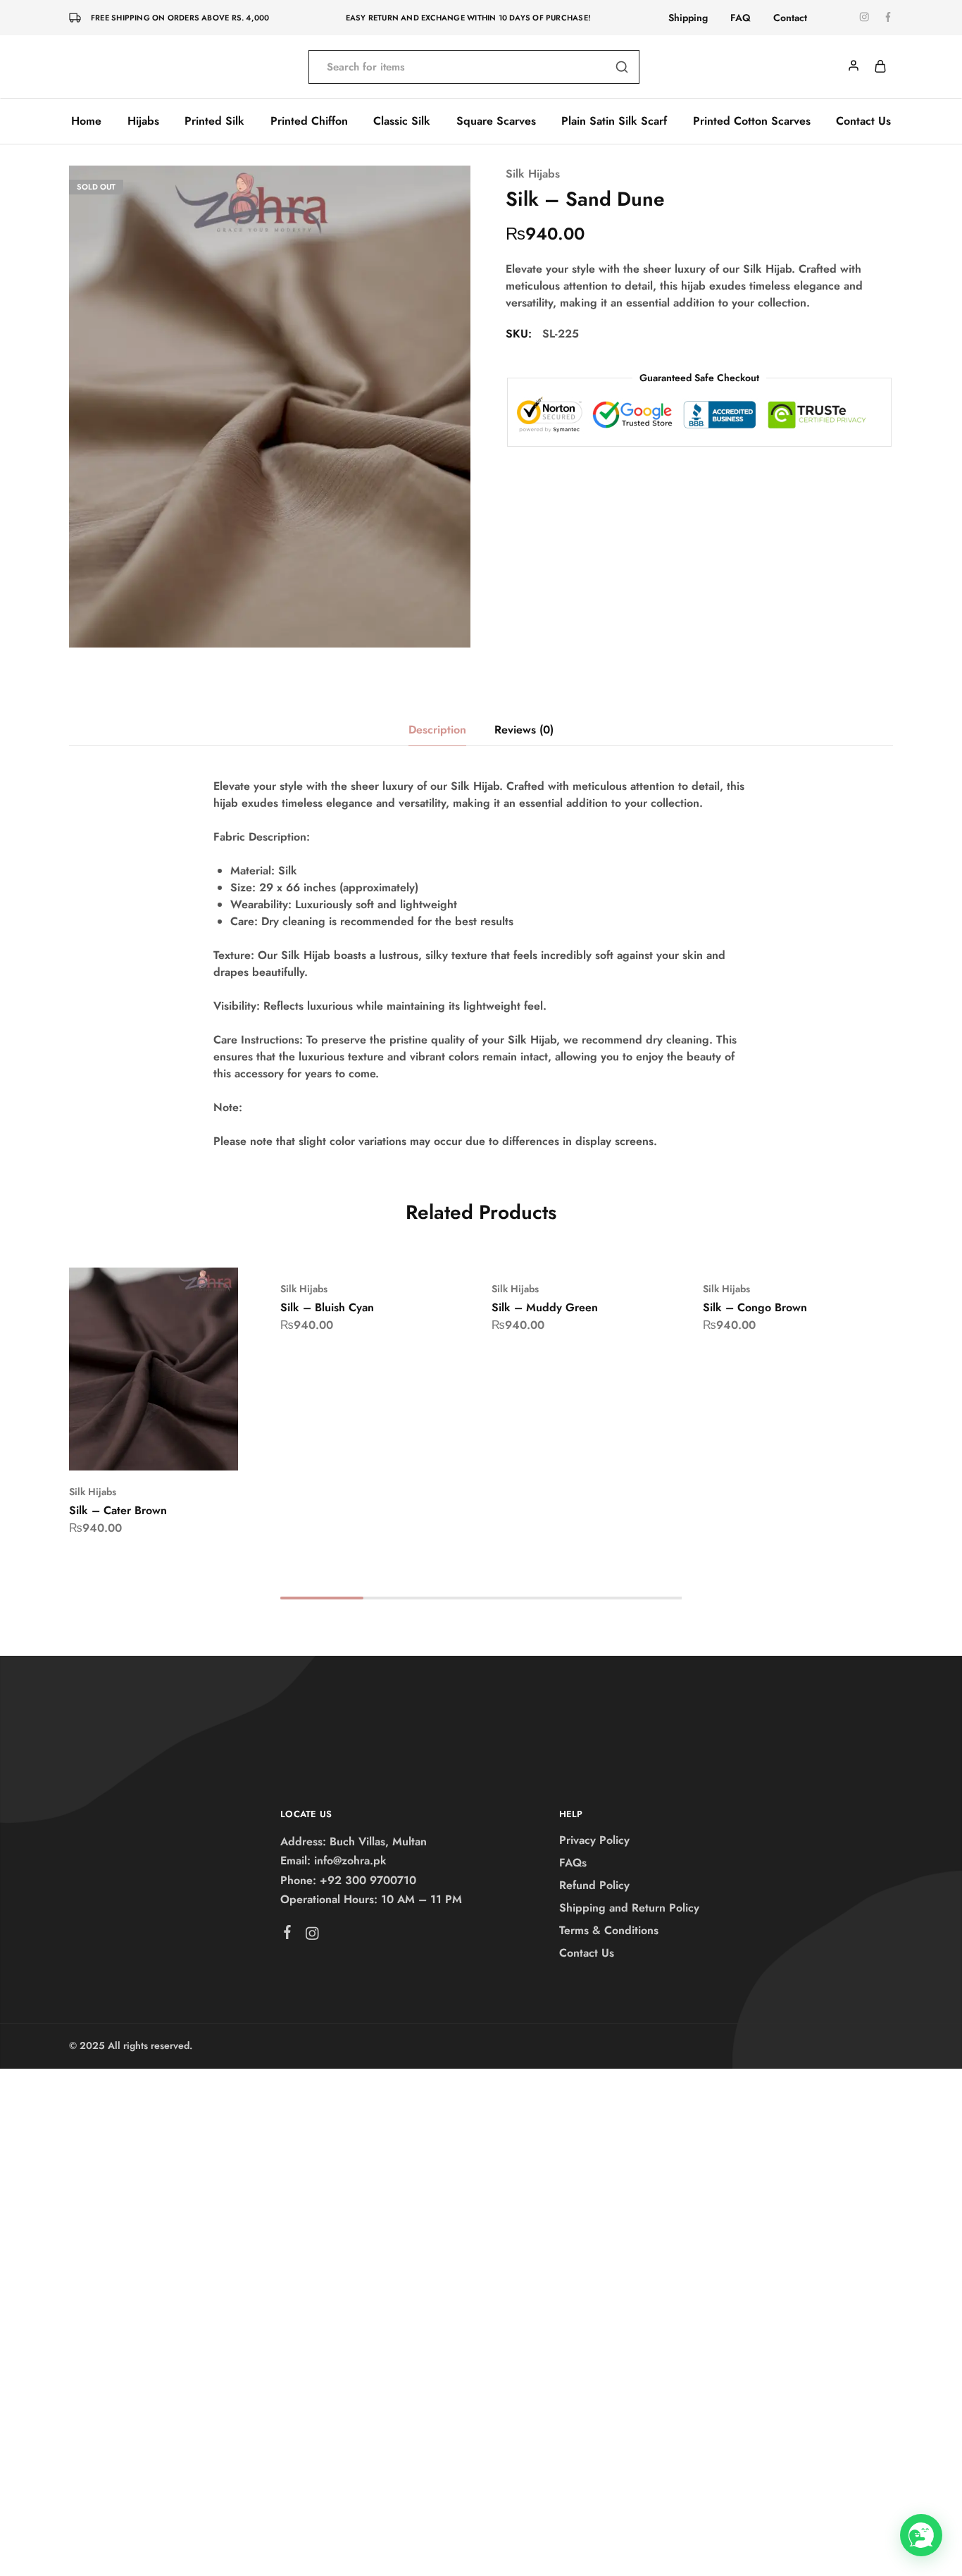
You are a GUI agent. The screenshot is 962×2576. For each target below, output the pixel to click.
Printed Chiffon (309, 121)
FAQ (741, 18)
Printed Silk (214, 121)
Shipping (688, 18)
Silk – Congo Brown (755, 1307)
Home (86, 121)
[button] (136, 1449)
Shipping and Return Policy (629, 1908)
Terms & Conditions (609, 1930)
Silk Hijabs (533, 174)
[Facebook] (288, 1935)
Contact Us (863, 121)
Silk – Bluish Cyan (327, 1307)
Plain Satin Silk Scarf (614, 121)
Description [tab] (437, 730)
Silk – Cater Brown (118, 1510)
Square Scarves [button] (496, 121)
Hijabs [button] (143, 121)
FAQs (573, 1863)
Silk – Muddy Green (545, 1307)
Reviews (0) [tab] (524, 730)
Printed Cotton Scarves (752, 121)
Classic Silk (402, 121)
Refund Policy (594, 1885)
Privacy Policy (594, 1840)
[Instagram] (312, 1936)
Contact (790, 18)
